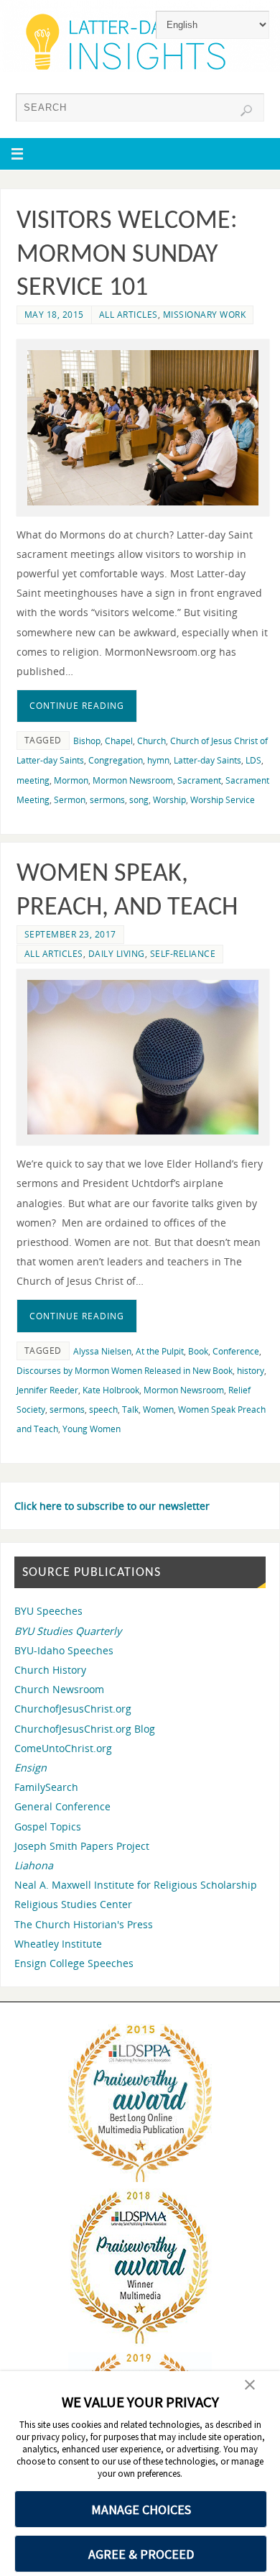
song (139, 800)
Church (151, 741)
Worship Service (223, 800)
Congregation (116, 760)
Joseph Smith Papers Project (82, 1846)
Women (158, 1410)
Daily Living (117, 954)
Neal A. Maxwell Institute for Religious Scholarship (136, 1885)
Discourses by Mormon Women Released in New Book (125, 1371)
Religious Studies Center (73, 1904)
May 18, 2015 (54, 315)
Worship (169, 800)
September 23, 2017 (70, 934)
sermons (107, 800)
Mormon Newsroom (133, 780)
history (251, 1371)
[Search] (246, 111)
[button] (250, 2386)
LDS (253, 760)
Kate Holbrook (111, 1390)
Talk (130, 1410)
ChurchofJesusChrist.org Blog (85, 1729)
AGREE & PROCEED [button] (141, 2554)
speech (103, 1410)
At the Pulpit (160, 1351)
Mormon (71, 780)
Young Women (92, 1429)
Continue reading (77, 706)
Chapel (119, 741)
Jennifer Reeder (47, 1390)
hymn (158, 760)
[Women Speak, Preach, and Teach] (143, 1057)
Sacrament (199, 780)
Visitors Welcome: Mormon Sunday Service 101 (127, 255)
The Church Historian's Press (84, 1924)
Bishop (87, 741)
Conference (236, 1351)
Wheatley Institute (58, 1944)
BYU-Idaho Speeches (64, 1650)
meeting (33, 780)
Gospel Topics (48, 1826)
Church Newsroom (59, 1689)
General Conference (62, 1806)
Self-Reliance (183, 954)
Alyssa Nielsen (102, 1351)
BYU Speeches (48, 1611)
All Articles (129, 315)
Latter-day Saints (207, 760)
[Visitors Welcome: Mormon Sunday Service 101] (143, 427)
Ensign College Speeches (74, 1963)
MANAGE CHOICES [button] (141, 2509)
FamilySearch (46, 1787)
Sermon (70, 800)
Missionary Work (205, 315)
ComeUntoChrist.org (63, 1748)
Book (198, 1351)
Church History (50, 1670)
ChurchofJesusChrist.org (73, 1709)
